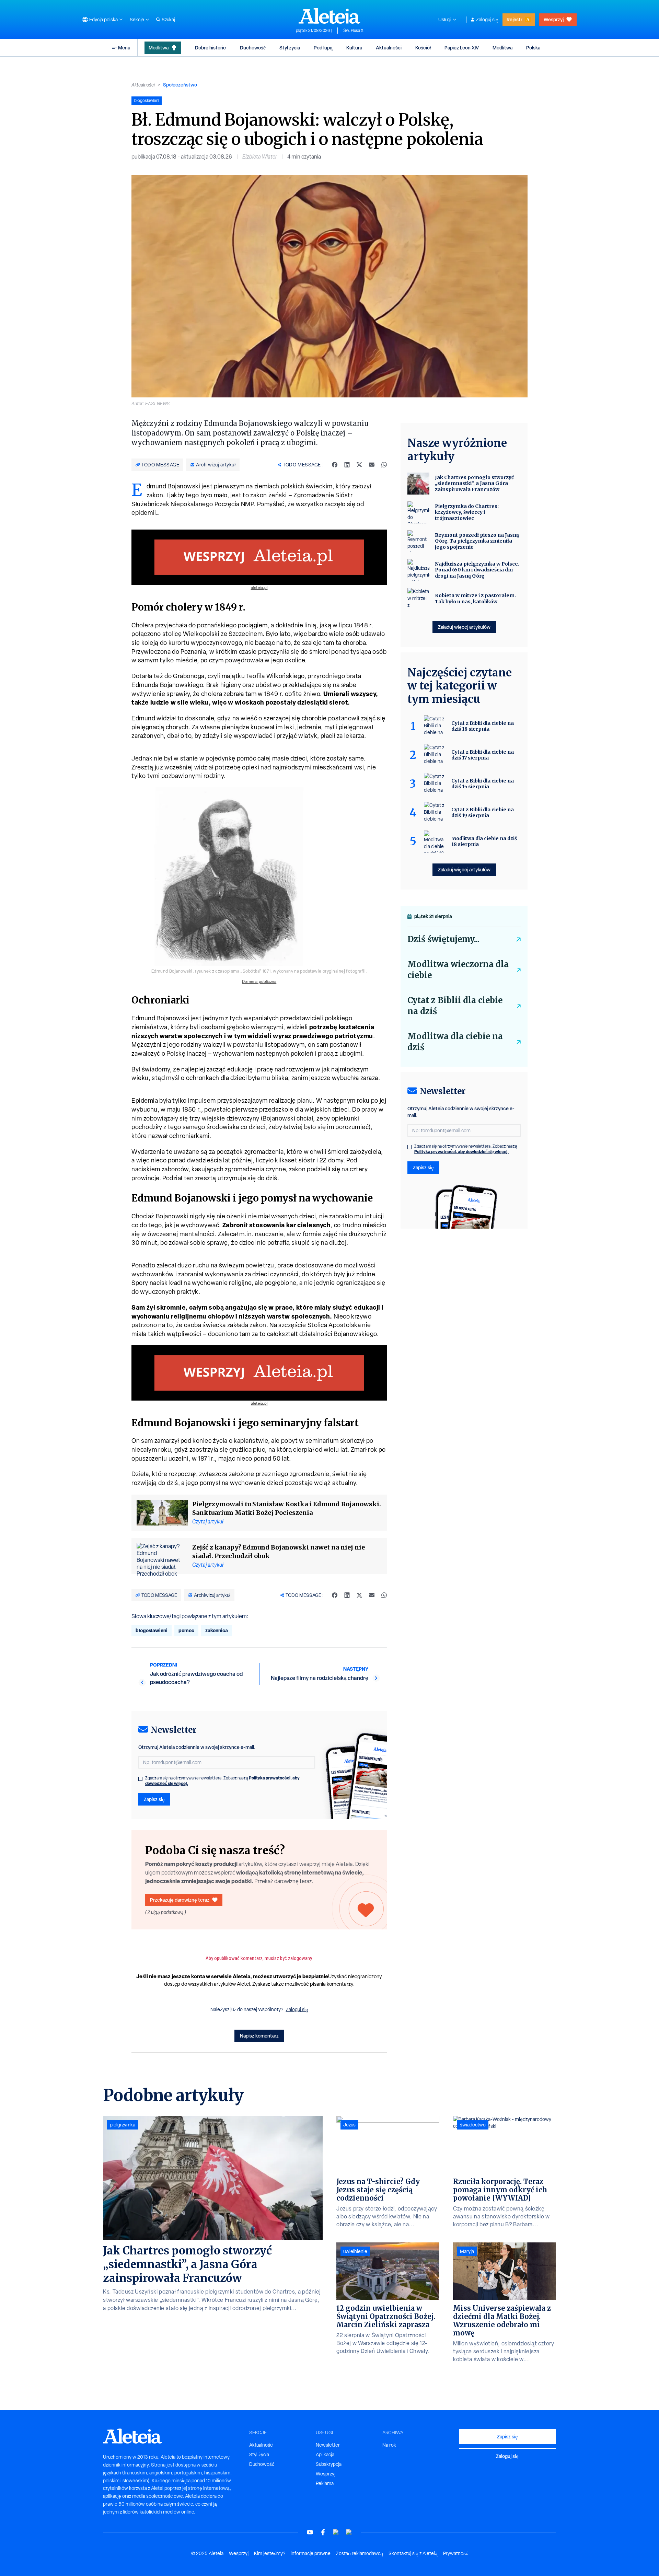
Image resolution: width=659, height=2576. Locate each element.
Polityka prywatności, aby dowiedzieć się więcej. (461, 1152)
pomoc (186, 1630)
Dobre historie (210, 48)
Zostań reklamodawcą (360, 2553)
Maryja (467, 2251)
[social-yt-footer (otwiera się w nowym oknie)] (310, 2532)
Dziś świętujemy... (443, 939)
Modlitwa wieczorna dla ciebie (458, 970)
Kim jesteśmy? (270, 2553)
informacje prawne (311, 2553)
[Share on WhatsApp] (384, 465)
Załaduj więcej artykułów (464, 627)
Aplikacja (325, 2455)
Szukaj (168, 20)
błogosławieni (152, 1630)
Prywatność (456, 2553)
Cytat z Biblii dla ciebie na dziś (455, 1006)
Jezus (349, 2125)
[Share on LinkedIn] (347, 465)
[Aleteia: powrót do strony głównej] (329, 16)
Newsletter (328, 2445)
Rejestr (515, 19)
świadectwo (473, 2125)
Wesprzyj (554, 19)
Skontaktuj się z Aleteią (413, 2553)
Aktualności (389, 48)
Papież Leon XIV (462, 48)
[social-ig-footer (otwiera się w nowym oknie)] (349, 2532)
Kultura (354, 48)
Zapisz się (154, 1799)
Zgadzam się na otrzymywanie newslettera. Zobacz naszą (222, 1781)
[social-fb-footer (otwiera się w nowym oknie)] (323, 2532)
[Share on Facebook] (335, 465)
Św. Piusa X (353, 31)
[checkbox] (140, 1779)
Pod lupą (323, 48)
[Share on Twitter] (359, 465)
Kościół (423, 48)
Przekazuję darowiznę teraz (180, 1900)
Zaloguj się (487, 20)
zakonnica (217, 1630)
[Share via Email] (372, 465)
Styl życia (290, 48)
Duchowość (253, 48)
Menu (124, 48)
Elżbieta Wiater (260, 157)
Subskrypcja (329, 2464)
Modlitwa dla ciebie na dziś (455, 1042)
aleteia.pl (259, 588)
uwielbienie (355, 2251)
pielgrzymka (123, 2125)
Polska (533, 48)
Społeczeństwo (180, 85)
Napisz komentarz (259, 2036)
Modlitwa (159, 48)
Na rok (389, 2445)
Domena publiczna (259, 982)
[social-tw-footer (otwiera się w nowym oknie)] (336, 2532)
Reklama (325, 2483)
